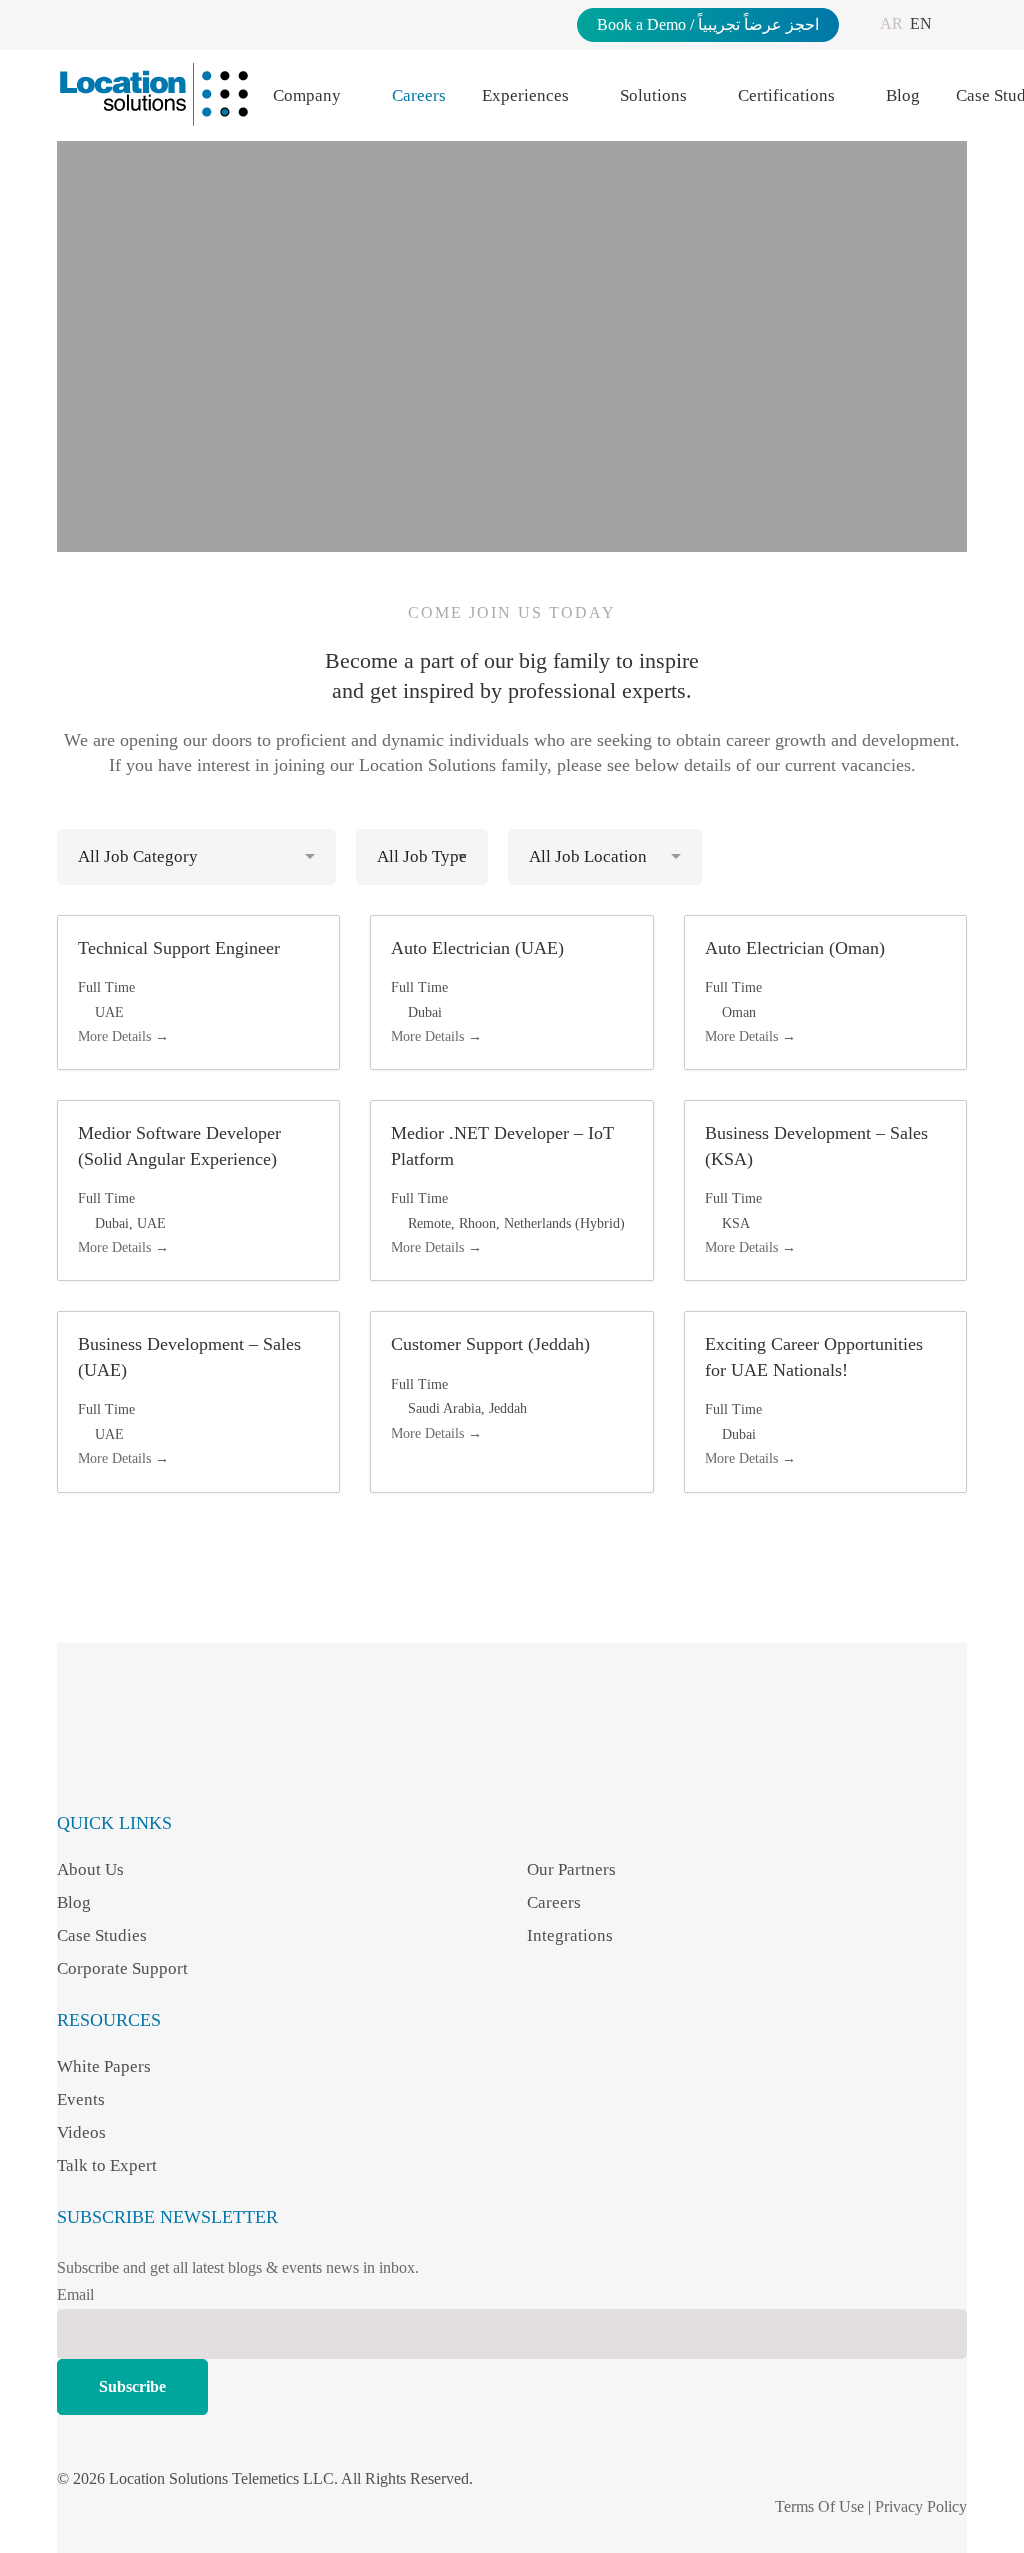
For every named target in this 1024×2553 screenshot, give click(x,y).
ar (891, 24)
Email (75, 2294)
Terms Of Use (819, 2506)
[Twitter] (240, 1763)
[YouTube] (197, 1763)
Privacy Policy (921, 2506)
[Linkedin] (154, 1763)
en (921, 24)
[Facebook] (68, 1763)
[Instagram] (111, 1763)
